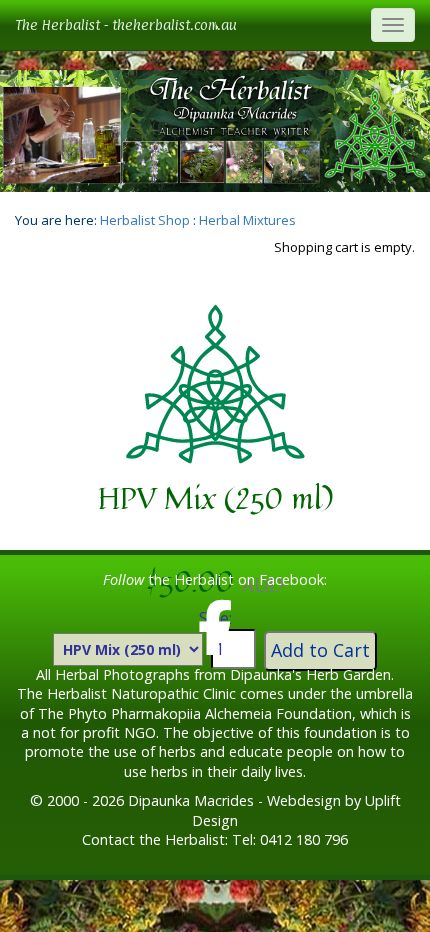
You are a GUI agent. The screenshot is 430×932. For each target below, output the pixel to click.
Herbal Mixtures (247, 220)
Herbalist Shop (145, 220)
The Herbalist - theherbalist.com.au (126, 24)
